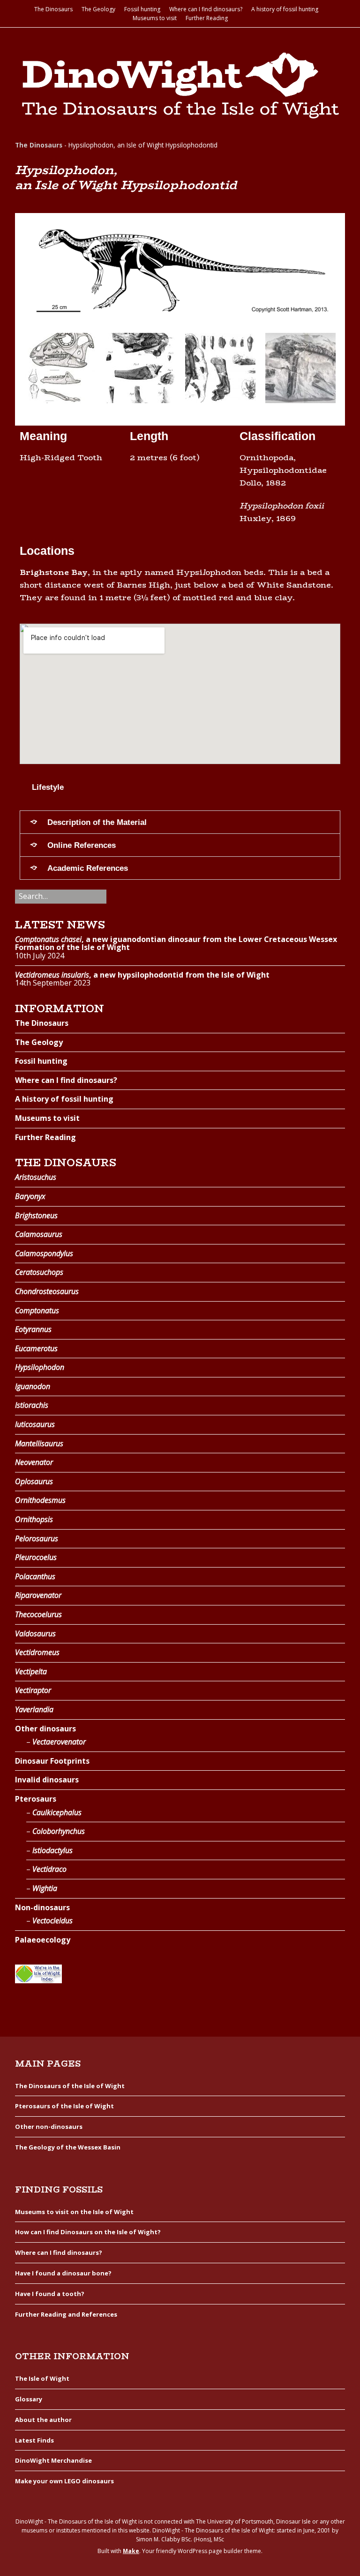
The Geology (98, 9)
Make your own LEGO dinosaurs (64, 2481)
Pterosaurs (36, 1799)
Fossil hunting (142, 9)
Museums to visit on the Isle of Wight (74, 2212)
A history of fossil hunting (285, 9)
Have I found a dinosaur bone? (63, 2273)
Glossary (29, 2399)
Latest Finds (34, 2440)
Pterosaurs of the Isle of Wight (64, 2106)
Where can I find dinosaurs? (206, 9)
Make (131, 2551)
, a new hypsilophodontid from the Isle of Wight (142, 975)
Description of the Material (97, 822)
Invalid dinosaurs (47, 1780)
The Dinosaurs (53, 9)
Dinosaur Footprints (52, 1761)
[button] (29, 370)
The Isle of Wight (42, 2378)
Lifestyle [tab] (48, 787)
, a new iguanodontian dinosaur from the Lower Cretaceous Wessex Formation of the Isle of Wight (176, 943)
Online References (82, 845)
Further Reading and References (66, 2314)
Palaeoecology (43, 1940)
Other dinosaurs (45, 1729)
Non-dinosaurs (42, 1907)
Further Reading (207, 18)
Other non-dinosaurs (49, 2127)
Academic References (88, 868)
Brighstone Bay (54, 572)
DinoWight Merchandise (53, 2460)
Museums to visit (155, 18)
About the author (43, 2420)
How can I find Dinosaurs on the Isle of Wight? (88, 2232)
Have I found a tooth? (50, 2294)
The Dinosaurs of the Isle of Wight (70, 2086)
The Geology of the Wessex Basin (68, 2147)
